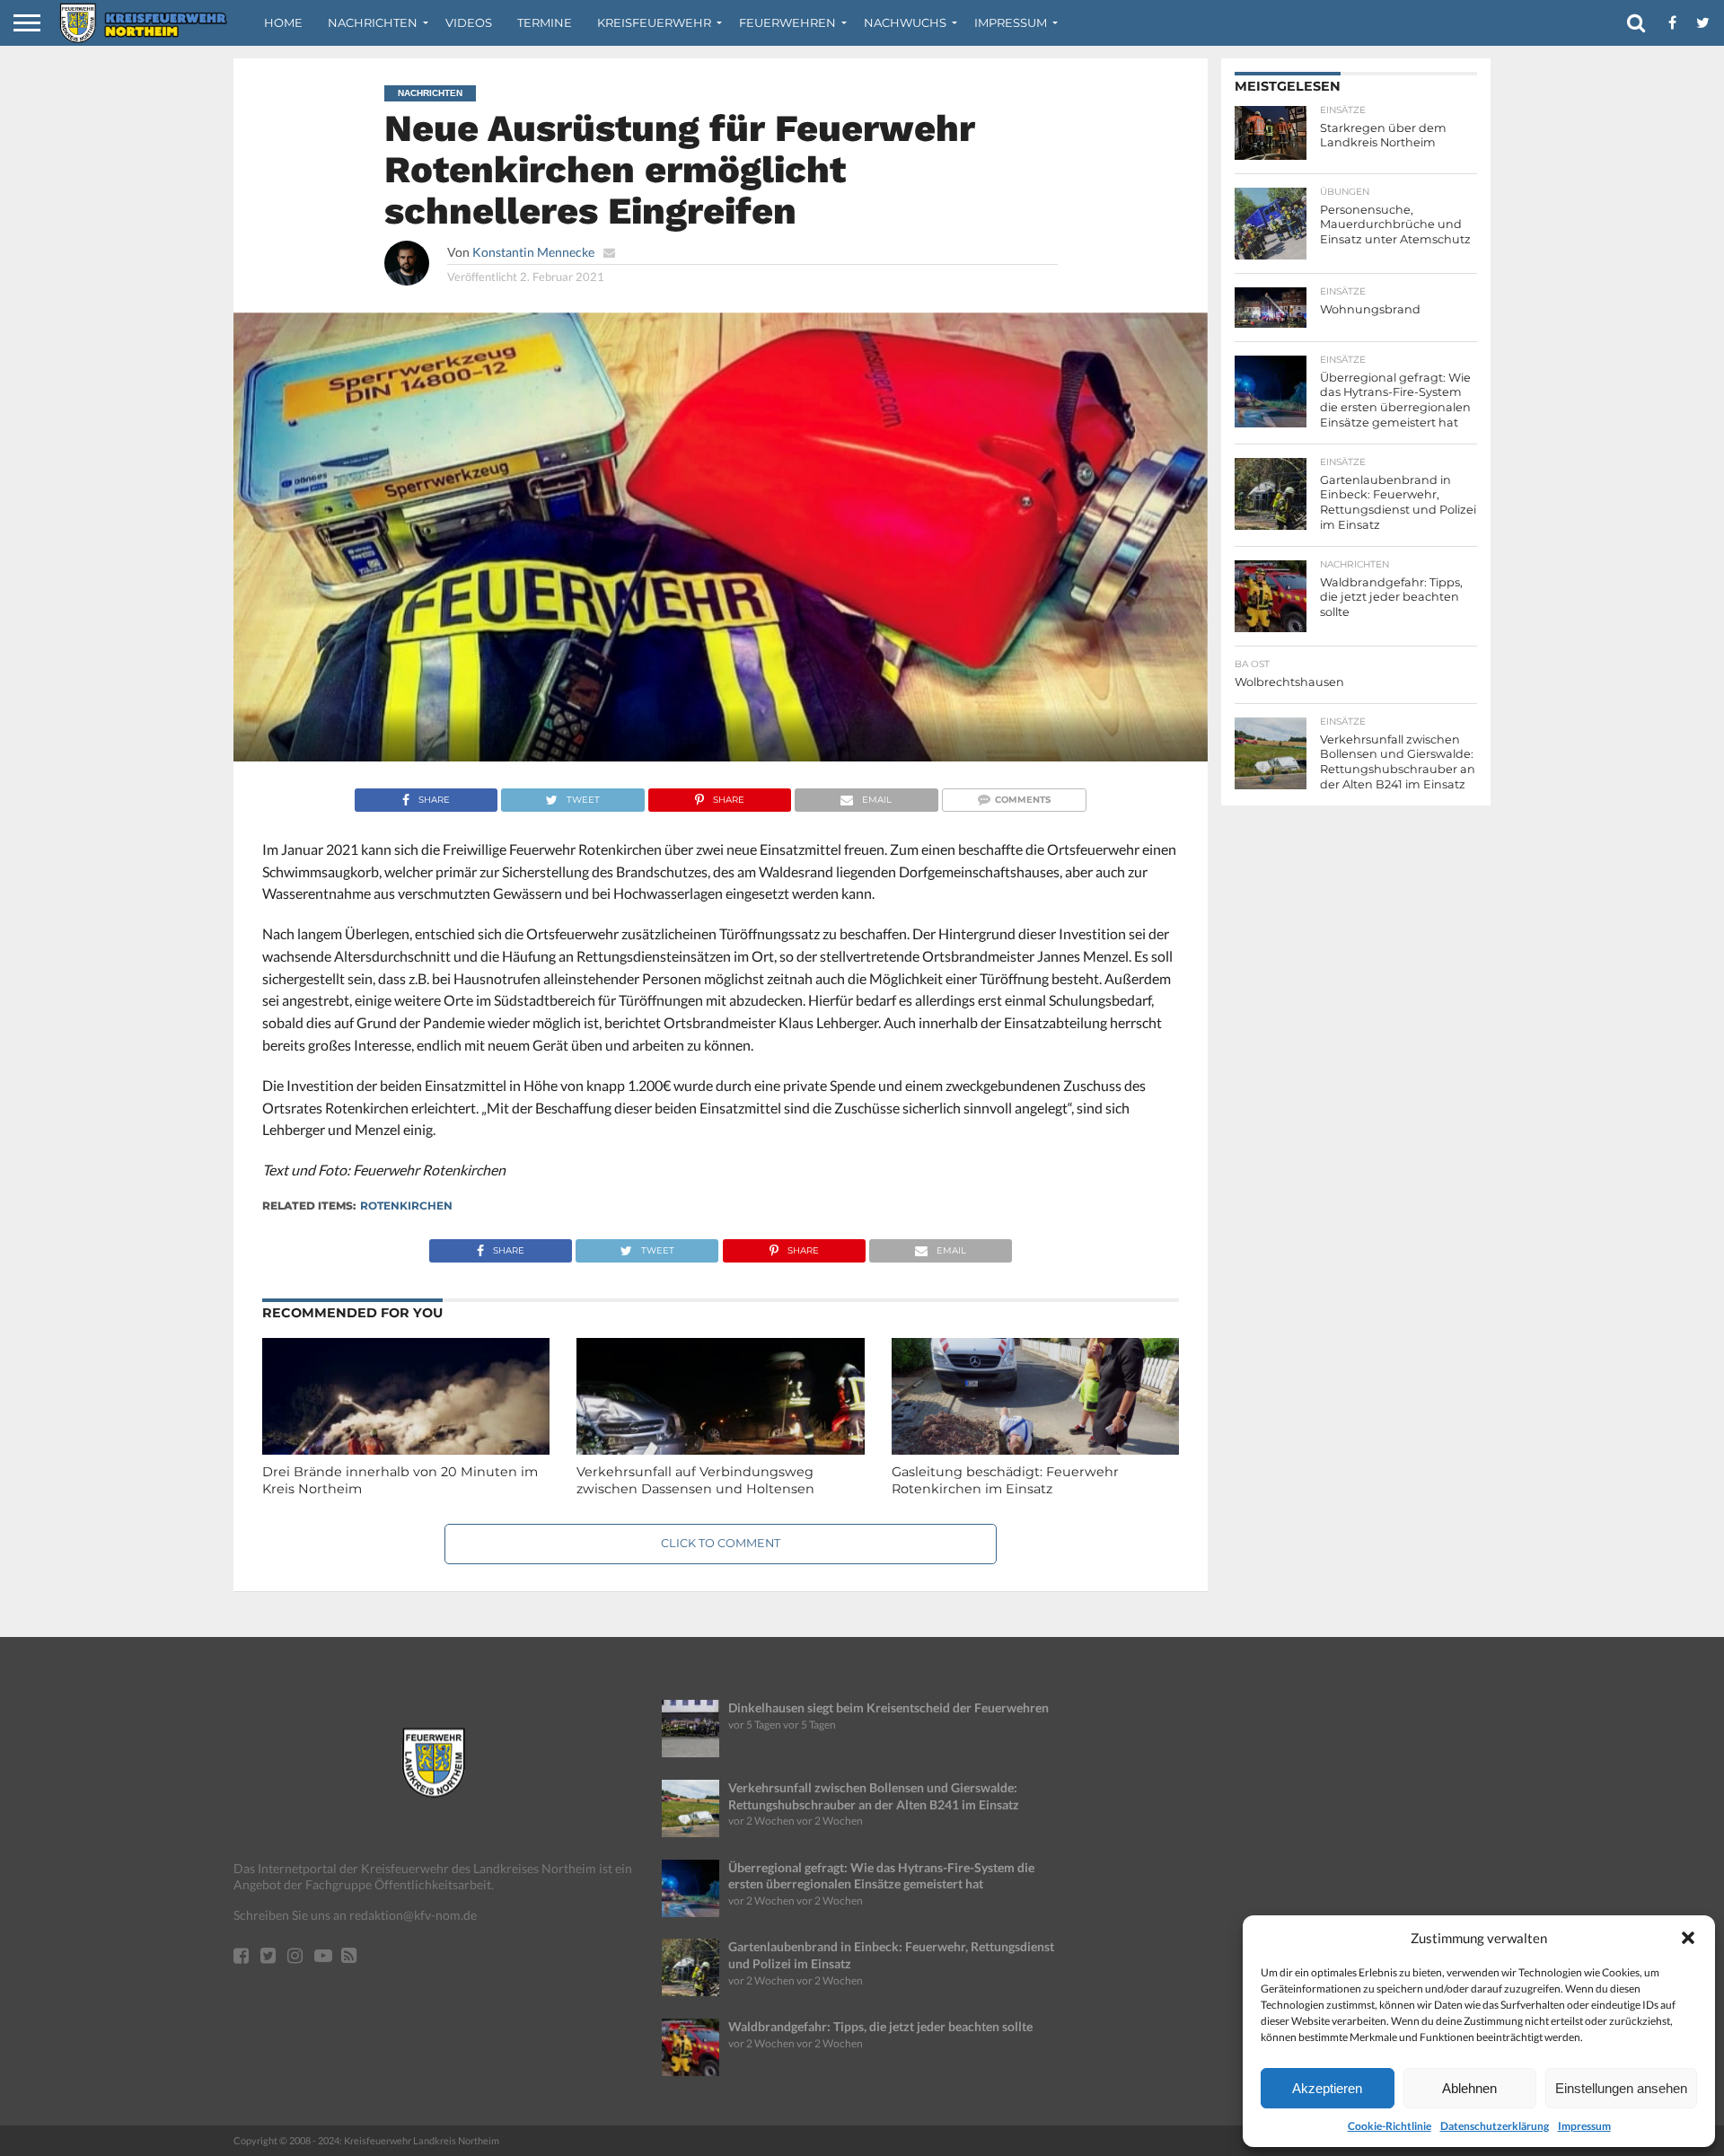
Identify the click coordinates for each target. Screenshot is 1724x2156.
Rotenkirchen (406, 1206)
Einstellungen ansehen (1621, 2088)
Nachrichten (373, 22)
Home (283, 22)
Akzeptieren (1327, 2088)
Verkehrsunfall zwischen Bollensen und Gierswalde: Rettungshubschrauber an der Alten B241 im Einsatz (874, 1796)
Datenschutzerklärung (1495, 2126)
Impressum (1584, 2126)
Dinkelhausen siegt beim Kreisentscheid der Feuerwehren (888, 1707)
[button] (1688, 1938)
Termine (545, 22)
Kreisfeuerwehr (654, 22)
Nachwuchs (905, 22)
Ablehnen (1469, 2088)
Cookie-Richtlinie (1390, 2126)
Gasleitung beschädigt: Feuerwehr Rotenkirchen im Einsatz (1005, 1480)
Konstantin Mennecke (533, 252)
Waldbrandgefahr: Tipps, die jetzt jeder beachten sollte (880, 2026)
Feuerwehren (787, 22)
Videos (469, 22)
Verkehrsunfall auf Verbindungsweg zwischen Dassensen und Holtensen (695, 1480)
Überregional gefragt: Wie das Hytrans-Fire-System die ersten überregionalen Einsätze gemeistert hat (881, 1876)
